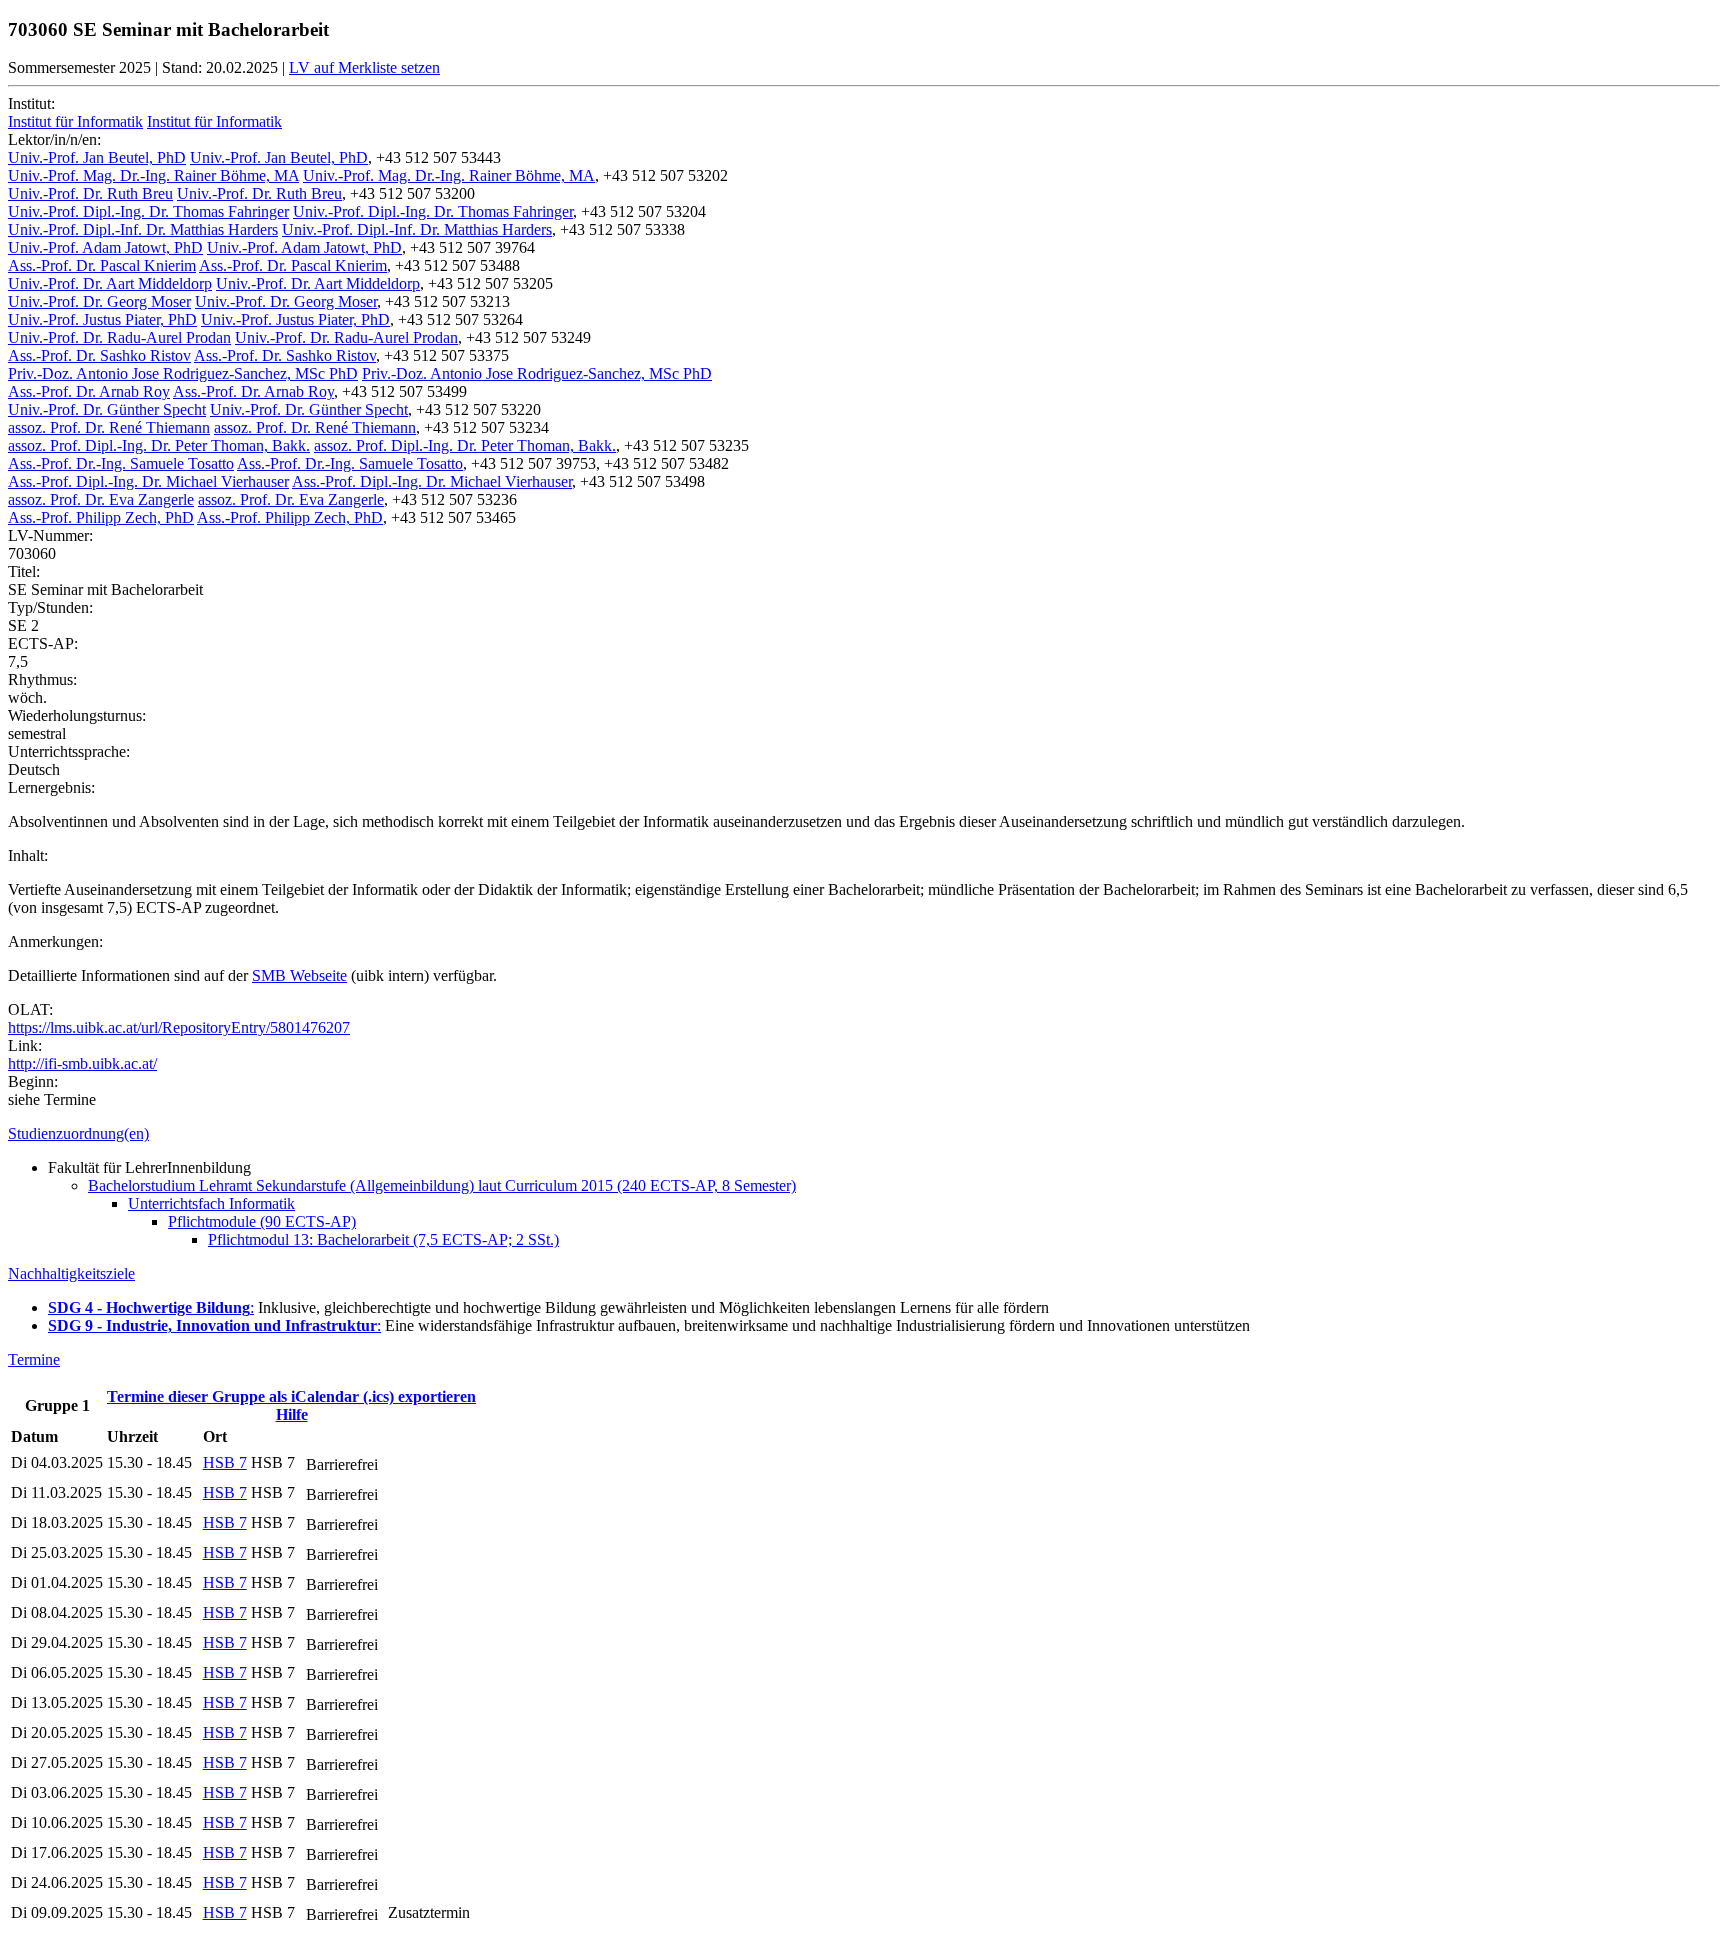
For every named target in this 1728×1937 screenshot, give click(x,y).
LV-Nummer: (50, 535)
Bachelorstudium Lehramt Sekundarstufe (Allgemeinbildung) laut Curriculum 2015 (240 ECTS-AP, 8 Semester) (442, 1185)
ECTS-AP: (43, 643)
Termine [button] (34, 1359)
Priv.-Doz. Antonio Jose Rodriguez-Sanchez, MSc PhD (183, 373)
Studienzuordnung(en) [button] (78, 1133)
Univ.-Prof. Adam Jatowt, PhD (105, 247)
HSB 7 (225, 1462)
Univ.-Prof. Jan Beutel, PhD (97, 157)
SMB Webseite (299, 975)
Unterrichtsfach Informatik (211, 1203)
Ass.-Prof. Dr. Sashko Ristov (99, 355)
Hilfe (292, 1414)
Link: (25, 1045)
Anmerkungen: (55, 941)
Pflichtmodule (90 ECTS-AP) (262, 1221)
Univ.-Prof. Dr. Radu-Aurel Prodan (119, 337)
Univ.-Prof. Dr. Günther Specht (107, 409)
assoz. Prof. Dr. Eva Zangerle (101, 499)
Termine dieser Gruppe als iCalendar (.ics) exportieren (291, 1396)
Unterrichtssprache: (69, 751)
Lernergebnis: (51, 787)
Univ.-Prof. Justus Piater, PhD (102, 319)
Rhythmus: (42, 679)
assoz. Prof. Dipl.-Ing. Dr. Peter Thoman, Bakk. (159, 445)
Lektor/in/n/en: (54, 139)
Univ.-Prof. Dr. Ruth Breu (90, 193)
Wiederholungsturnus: (77, 715)
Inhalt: (28, 855)
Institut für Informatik (75, 121)
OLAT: (30, 1009)
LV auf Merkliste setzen (364, 67)
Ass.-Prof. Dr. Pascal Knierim (102, 265)
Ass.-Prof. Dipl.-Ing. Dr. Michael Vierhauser (148, 481)
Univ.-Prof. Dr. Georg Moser (99, 301)
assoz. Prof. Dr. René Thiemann (109, 427)
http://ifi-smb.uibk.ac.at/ (82, 1063)
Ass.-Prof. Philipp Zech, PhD (101, 517)
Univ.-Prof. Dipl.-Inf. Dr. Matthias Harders (143, 229)
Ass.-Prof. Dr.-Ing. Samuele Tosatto (121, 463)
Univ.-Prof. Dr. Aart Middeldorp (110, 283)
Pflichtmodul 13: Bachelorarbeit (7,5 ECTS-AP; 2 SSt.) (383, 1239)
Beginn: (33, 1081)
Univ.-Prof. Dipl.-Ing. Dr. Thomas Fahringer (148, 211)
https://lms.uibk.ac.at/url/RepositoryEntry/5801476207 (179, 1027)
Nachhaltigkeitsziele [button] (71, 1273)
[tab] (864, 1134)
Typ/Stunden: (50, 607)
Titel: (24, 571)
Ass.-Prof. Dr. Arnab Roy (89, 391)
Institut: (31, 103)
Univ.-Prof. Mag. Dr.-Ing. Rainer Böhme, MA (153, 175)
